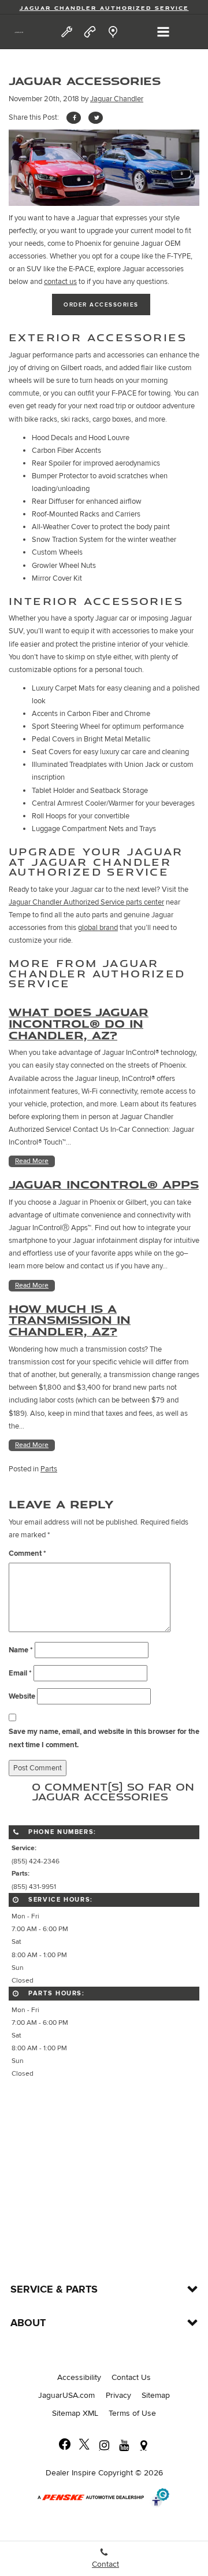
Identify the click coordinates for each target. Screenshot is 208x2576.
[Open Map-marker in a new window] (143, 2445)
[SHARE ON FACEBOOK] (74, 118)
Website (22, 1696)
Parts (49, 1469)
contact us (60, 282)
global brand (98, 928)
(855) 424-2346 (36, 1861)
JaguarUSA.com (66, 2395)
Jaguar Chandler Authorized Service (104, 8)
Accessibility (79, 2377)
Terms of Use (132, 2413)
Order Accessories (101, 305)
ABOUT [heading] (28, 2323)
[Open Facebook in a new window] (65, 2445)
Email (20, 1673)
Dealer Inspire (71, 2473)
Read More (32, 1161)
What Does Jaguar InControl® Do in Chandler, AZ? (79, 1023)
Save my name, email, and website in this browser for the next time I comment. (104, 1738)
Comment (27, 1553)
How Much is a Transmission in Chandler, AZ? (70, 1320)
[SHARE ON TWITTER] (96, 118)
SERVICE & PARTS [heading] (54, 2290)
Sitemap (156, 2395)
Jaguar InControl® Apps (104, 1184)
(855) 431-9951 (34, 1887)
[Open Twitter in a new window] (84, 2445)
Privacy (118, 2395)
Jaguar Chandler (117, 99)
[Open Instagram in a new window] (104, 2445)
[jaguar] (19, 32)
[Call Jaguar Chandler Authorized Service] (90, 32)
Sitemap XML (75, 2413)
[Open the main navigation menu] (163, 32)
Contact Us (131, 2377)
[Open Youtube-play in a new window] (124, 2445)
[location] (113, 32)
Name (21, 1650)
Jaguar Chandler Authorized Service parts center (86, 902)
